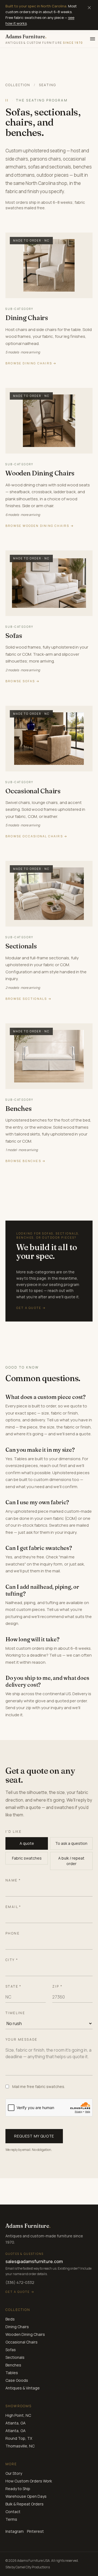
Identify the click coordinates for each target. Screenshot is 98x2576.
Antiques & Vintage (23, 2388)
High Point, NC (18, 2415)
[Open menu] (93, 39)
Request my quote (34, 2136)
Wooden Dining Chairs (25, 2334)
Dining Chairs (17, 2327)
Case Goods (17, 2380)
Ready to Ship (18, 2489)
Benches (13, 2365)
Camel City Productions (33, 2567)
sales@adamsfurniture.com (34, 2261)
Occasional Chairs (22, 2342)
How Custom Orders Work (29, 2481)
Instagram (15, 2531)
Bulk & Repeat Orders (24, 2504)
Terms (11, 2519)
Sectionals (15, 2357)
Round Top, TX (19, 2438)
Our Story (14, 2473)
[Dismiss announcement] (89, 8)
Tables (12, 2373)
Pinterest (35, 2531)
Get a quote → (20, 2292)
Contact (13, 2512)
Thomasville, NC (20, 2446)
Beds (10, 2319)
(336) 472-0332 (20, 2282)
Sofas (11, 2350)
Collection (18, 85)
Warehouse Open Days (26, 2496)
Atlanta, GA (16, 2423)
